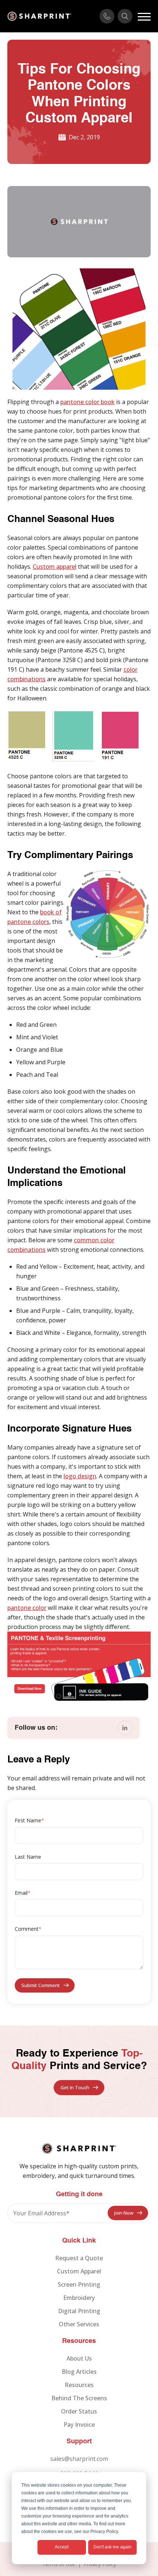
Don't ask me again (112, 2547)
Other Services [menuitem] (79, 2324)
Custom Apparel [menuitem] (79, 2271)
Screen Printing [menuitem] (79, 2284)
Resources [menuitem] (79, 2385)
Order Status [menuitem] (79, 2411)
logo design (80, 1476)
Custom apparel (55, 567)
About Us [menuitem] (79, 2358)
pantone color (27, 1608)
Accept (62, 2547)
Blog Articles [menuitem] (79, 2372)
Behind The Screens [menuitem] (79, 2398)
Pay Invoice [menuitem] (79, 2425)
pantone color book (87, 402)
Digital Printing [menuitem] (79, 2311)
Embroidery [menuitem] (79, 2298)
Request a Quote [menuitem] (79, 2258)
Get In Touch (75, 2087)
